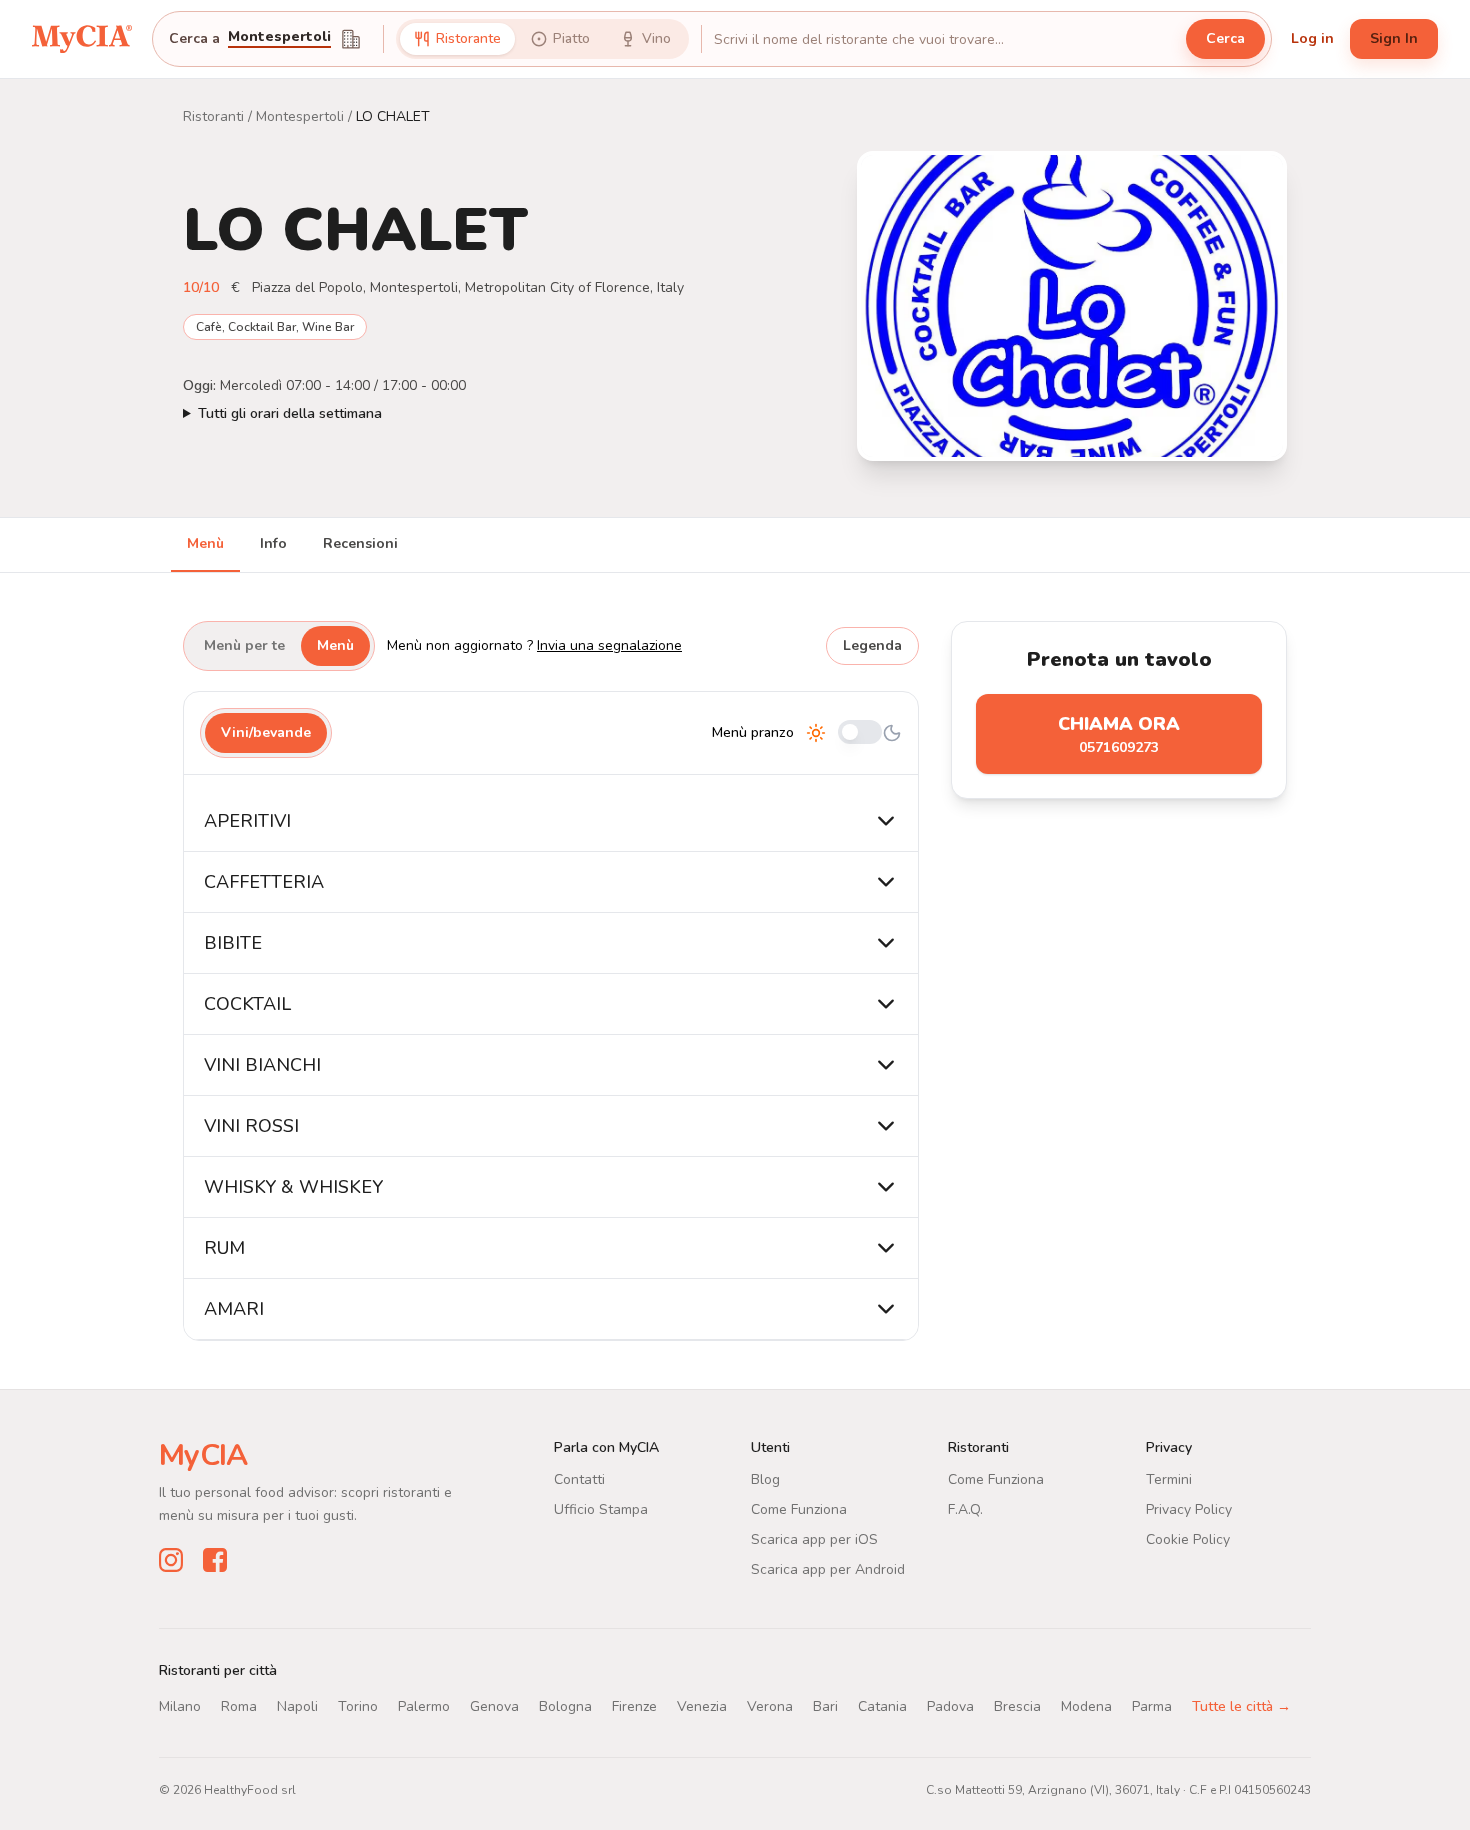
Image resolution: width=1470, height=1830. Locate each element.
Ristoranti (213, 116)
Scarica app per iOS (814, 1539)
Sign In (1394, 38)
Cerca (1225, 38)
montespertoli (279, 38)
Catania (882, 1706)
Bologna (565, 1706)
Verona (770, 1706)
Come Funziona (799, 1509)
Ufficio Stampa (601, 1509)
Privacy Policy (1189, 1509)
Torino (358, 1706)
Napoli (297, 1706)
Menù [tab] (205, 543)
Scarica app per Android (828, 1569)
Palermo (424, 1706)
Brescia (1017, 1706)
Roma (239, 1706)
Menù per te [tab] (244, 645)
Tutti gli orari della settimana (290, 413)
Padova (950, 1706)
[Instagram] (171, 1560)
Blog (765, 1479)
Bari (825, 1706)
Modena (1086, 1706)
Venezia (702, 1706)
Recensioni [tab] (360, 543)
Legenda (872, 645)
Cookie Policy (1188, 1539)
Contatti (579, 1479)
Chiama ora (1119, 734)
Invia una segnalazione (609, 645)
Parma (1152, 1706)
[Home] (82, 39)
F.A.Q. (965, 1509)
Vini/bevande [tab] (266, 732)
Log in (1312, 38)
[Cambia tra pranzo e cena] (860, 733)
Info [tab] (273, 543)
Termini (1169, 1479)
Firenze (634, 1706)
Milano (180, 1706)
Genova (494, 1706)
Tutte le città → (1241, 1706)
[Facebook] (215, 1560)
